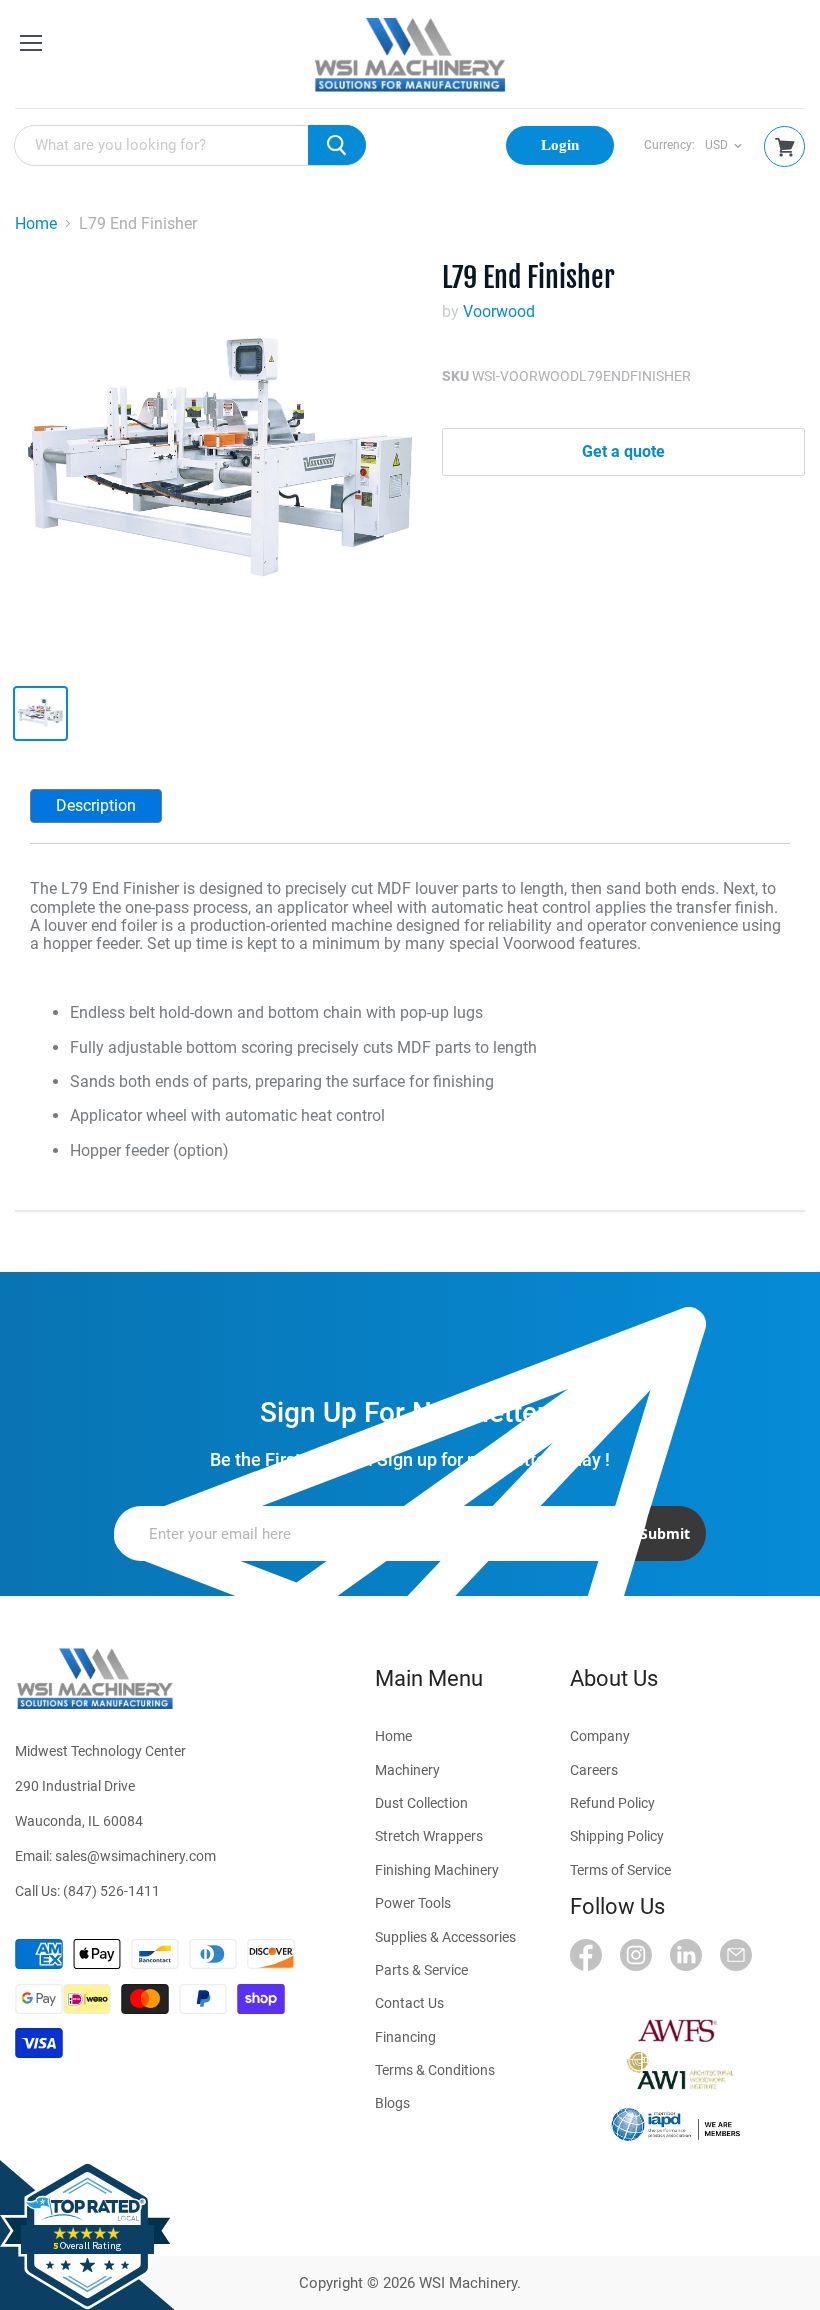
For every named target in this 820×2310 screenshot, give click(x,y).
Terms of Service (620, 1870)
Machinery (407, 1770)
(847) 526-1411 (111, 1891)
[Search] (337, 145)
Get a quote (623, 451)
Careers (594, 1770)
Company (600, 1736)
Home (36, 224)
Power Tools (413, 1903)
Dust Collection (421, 1803)
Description (96, 805)
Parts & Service (421, 1970)
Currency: (669, 145)
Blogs (392, 2103)
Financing (405, 2037)
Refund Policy (612, 1803)
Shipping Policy (617, 1836)
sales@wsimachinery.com (135, 1856)
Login (560, 145)
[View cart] (785, 147)
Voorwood (499, 311)
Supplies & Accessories (445, 1937)
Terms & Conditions (435, 2070)
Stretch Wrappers (429, 1836)
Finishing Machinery (437, 1870)
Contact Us (409, 2003)
